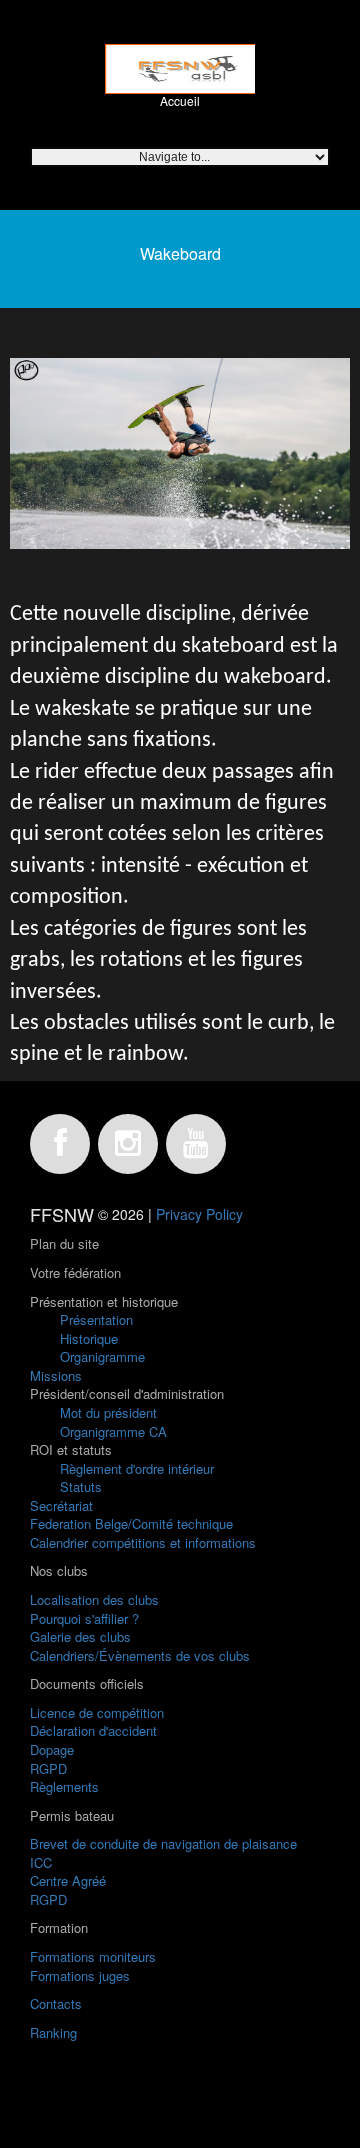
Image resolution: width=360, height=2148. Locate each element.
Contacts (56, 2003)
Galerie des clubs (80, 1636)
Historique (89, 1338)
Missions (56, 1375)
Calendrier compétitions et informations (143, 1542)
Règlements (64, 1786)
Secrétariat (61, 1505)
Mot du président (108, 1412)
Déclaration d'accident (93, 1730)
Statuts (81, 1486)
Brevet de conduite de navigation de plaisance (163, 1843)
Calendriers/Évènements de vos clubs (140, 1655)
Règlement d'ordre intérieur (137, 1468)
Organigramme (102, 1356)
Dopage (52, 1749)
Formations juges (80, 1975)
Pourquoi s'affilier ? (84, 1618)
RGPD (48, 1768)
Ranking (53, 2032)
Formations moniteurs (93, 1956)
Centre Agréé (68, 1880)
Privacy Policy (199, 1214)
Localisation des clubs (94, 1599)
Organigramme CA (113, 1431)
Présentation (96, 1319)
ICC (41, 1862)
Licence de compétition (97, 1712)
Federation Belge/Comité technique (131, 1523)
